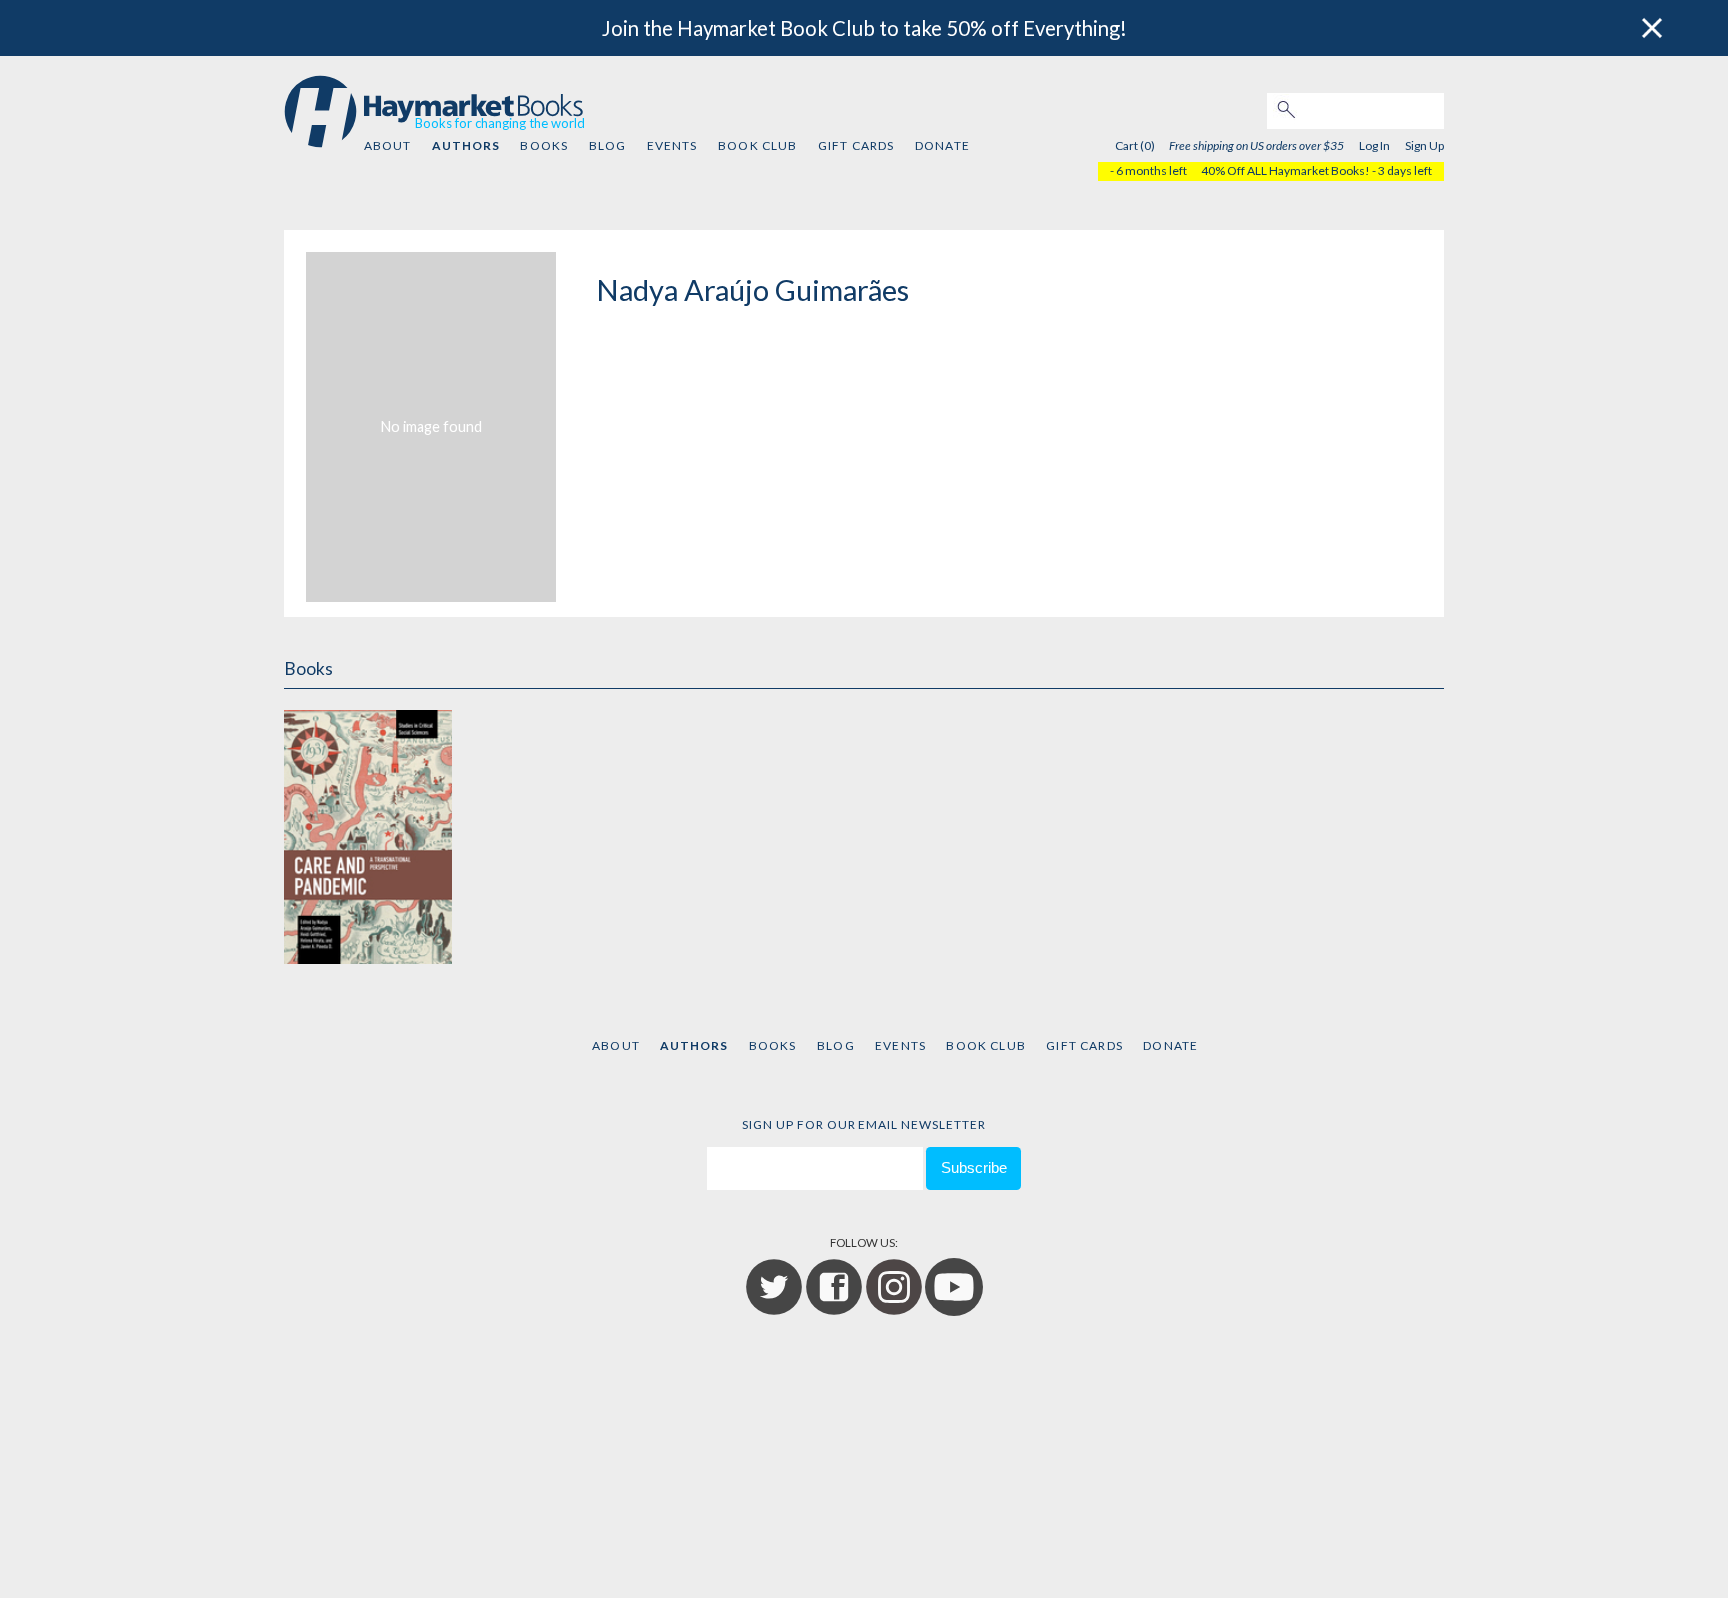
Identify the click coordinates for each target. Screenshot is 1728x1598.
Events (672, 145)
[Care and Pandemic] (368, 833)
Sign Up (1424, 145)
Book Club (757, 145)
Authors (466, 145)
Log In (1374, 145)
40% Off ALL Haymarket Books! (1285, 170)
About (388, 145)
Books (544, 145)
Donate (942, 145)
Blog (608, 145)
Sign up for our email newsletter (864, 1124)
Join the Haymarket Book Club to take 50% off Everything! (864, 28)
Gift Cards (856, 145)
